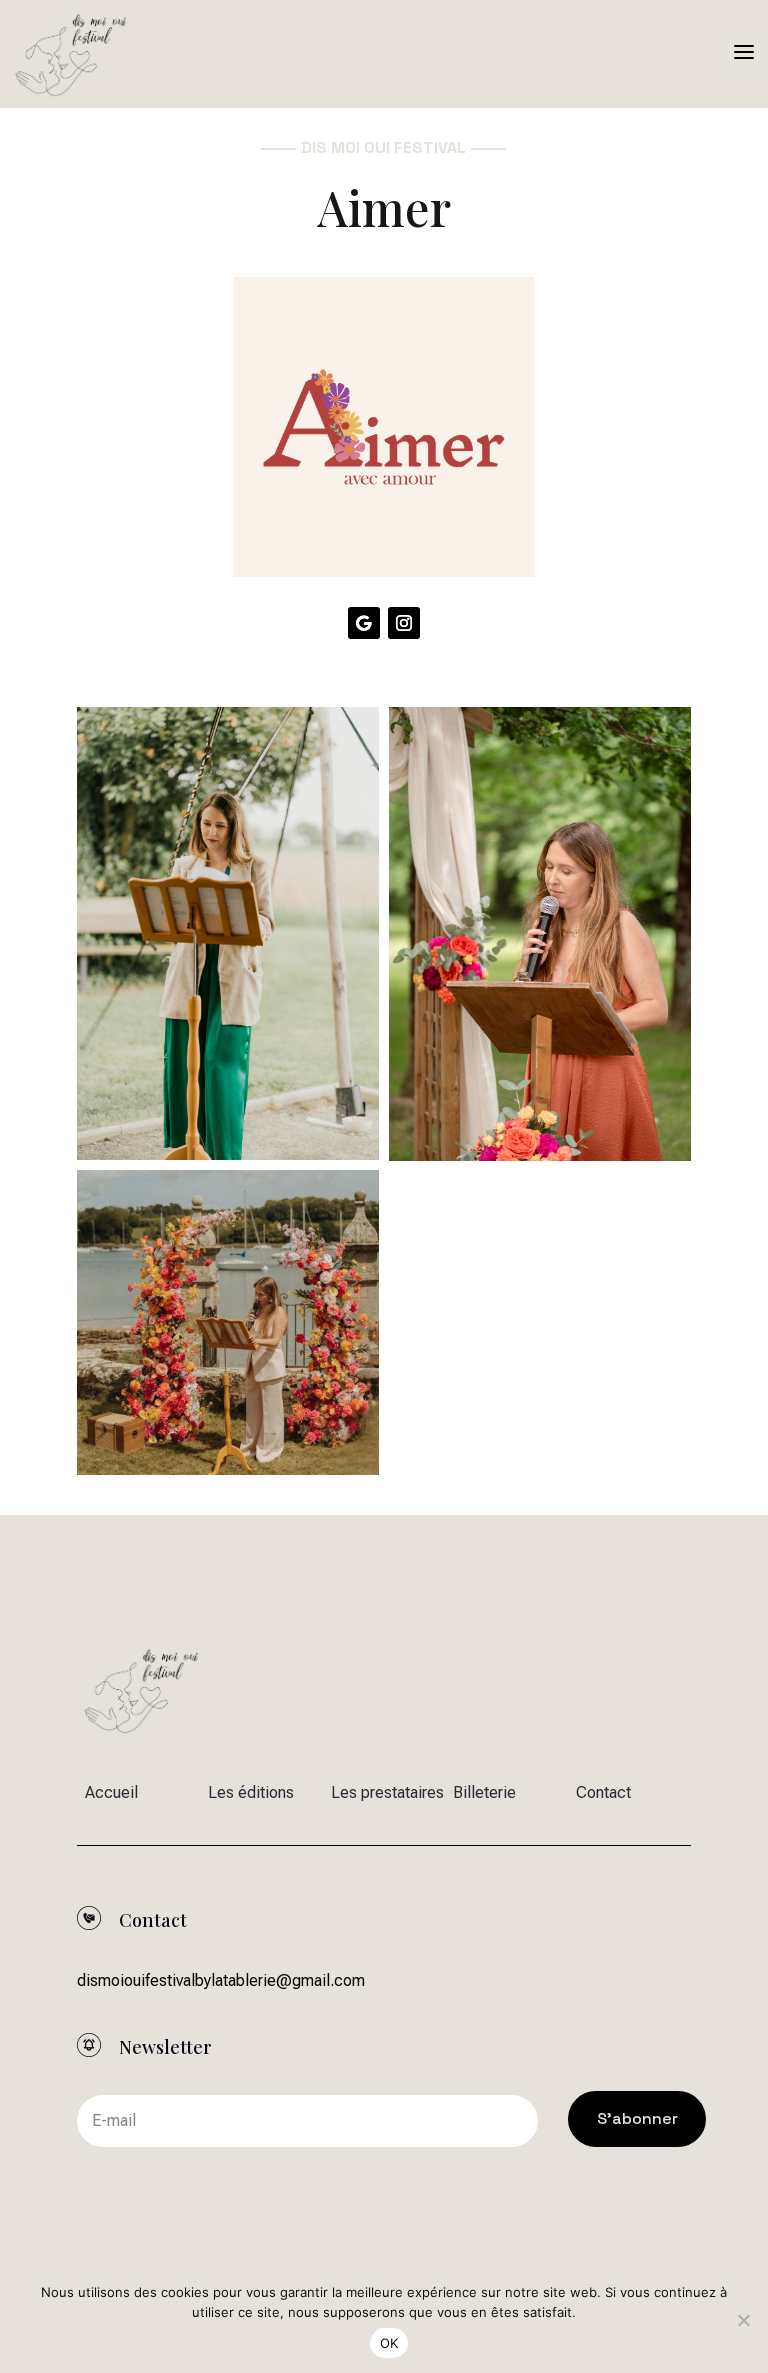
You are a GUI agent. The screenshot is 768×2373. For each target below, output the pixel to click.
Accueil (111, 1792)
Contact (603, 1792)
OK (389, 2343)
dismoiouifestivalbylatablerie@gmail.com (221, 1980)
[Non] (743, 2320)
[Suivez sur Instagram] (404, 623)
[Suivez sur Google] (364, 623)
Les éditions (251, 1792)
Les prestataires (387, 1792)
